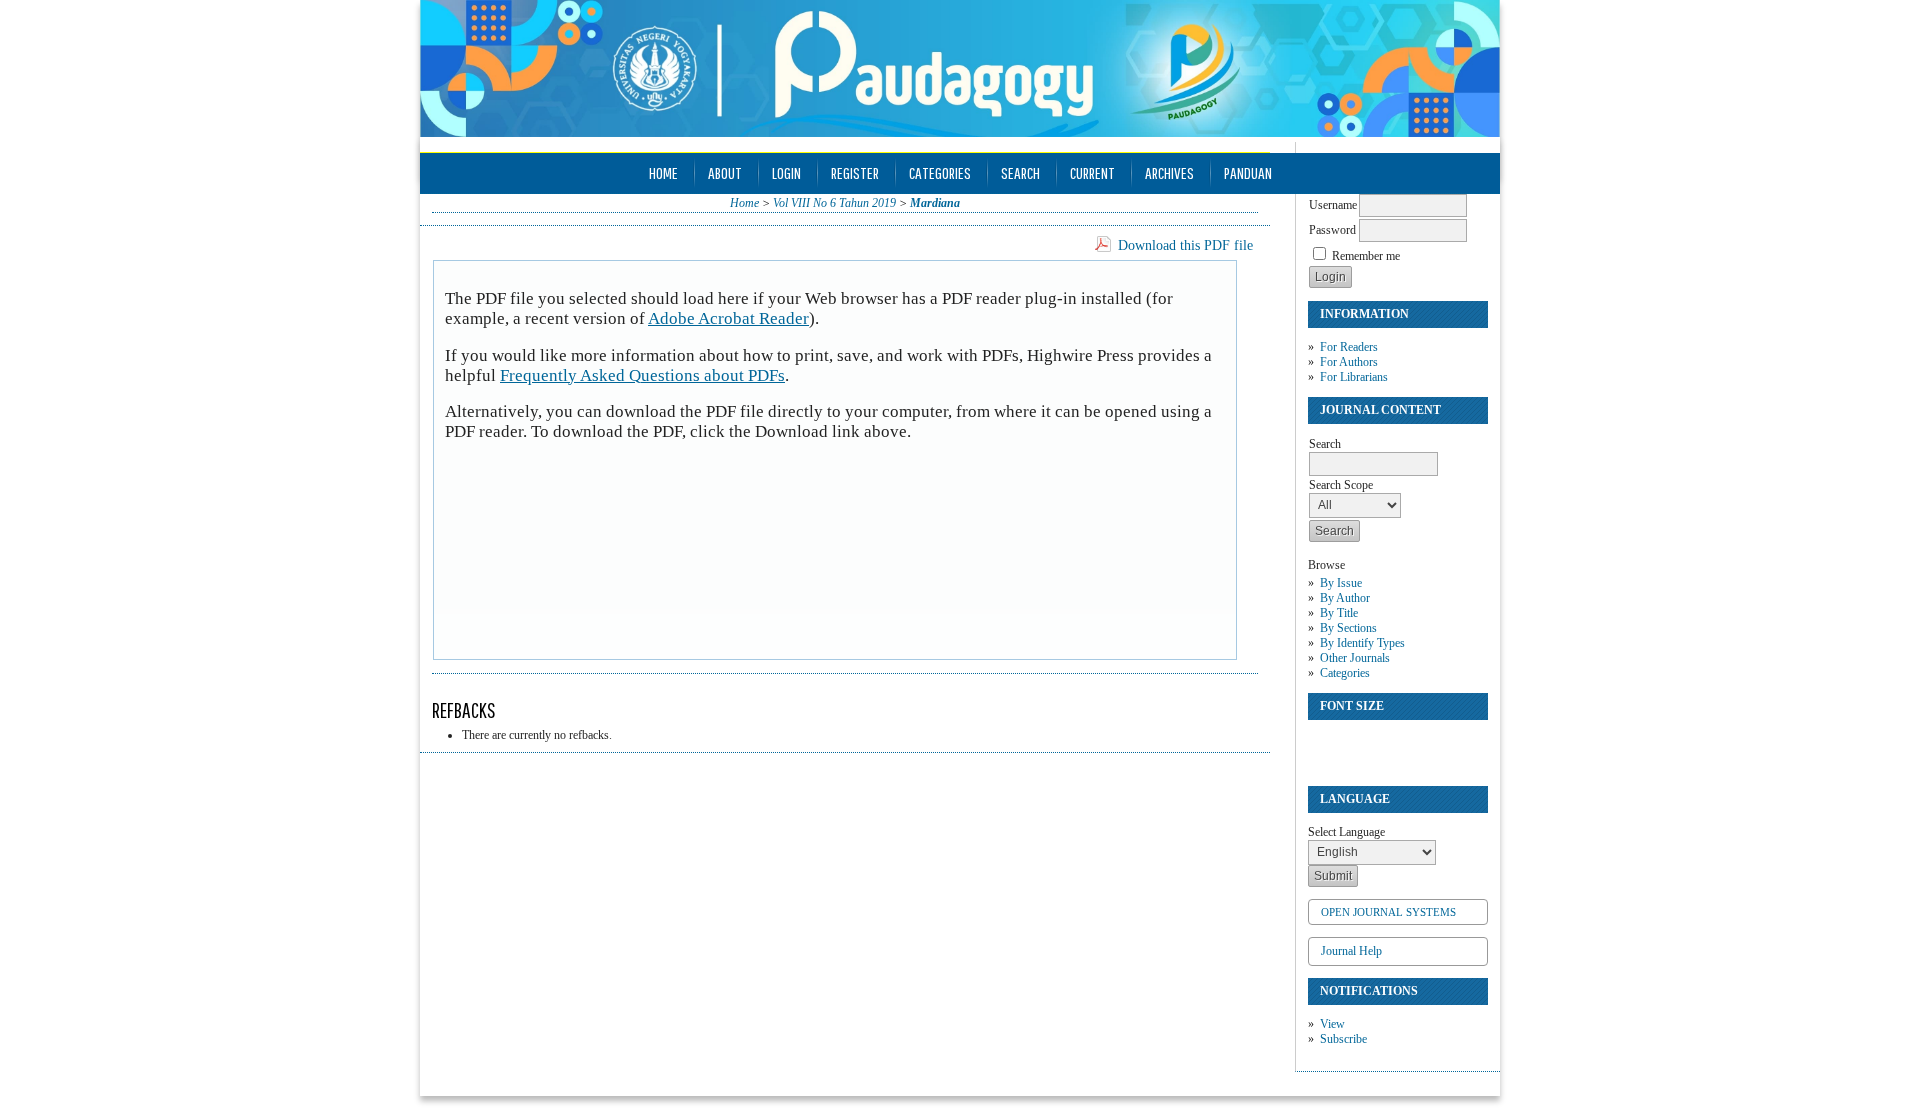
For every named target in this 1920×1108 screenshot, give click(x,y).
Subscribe (1343, 1039)
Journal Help (1351, 951)
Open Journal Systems (1388, 912)
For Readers (1349, 347)
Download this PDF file (1185, 245)
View (1332, 1024)
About (725, 172)
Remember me (1366, 256)
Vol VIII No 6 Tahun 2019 (834, 203)
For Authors (1349, 362)
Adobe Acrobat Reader (728, 318)
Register (855, 172)
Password (1332, 230)
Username (1333, 205)
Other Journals (1355, 658)
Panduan (1248, 172)
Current (1092, 172)
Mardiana (935, 203)
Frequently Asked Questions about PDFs (642, 375)
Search (1020, 172)
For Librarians (1354, 377)
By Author (1345, 598)
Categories (1345, 673)
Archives (1169, 172)
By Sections (1348, 628)
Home (663, 172)
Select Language (1346, 832)
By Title (1339, 613)
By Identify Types (1362, 643)
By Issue (1341, 583)
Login (786, 172)
